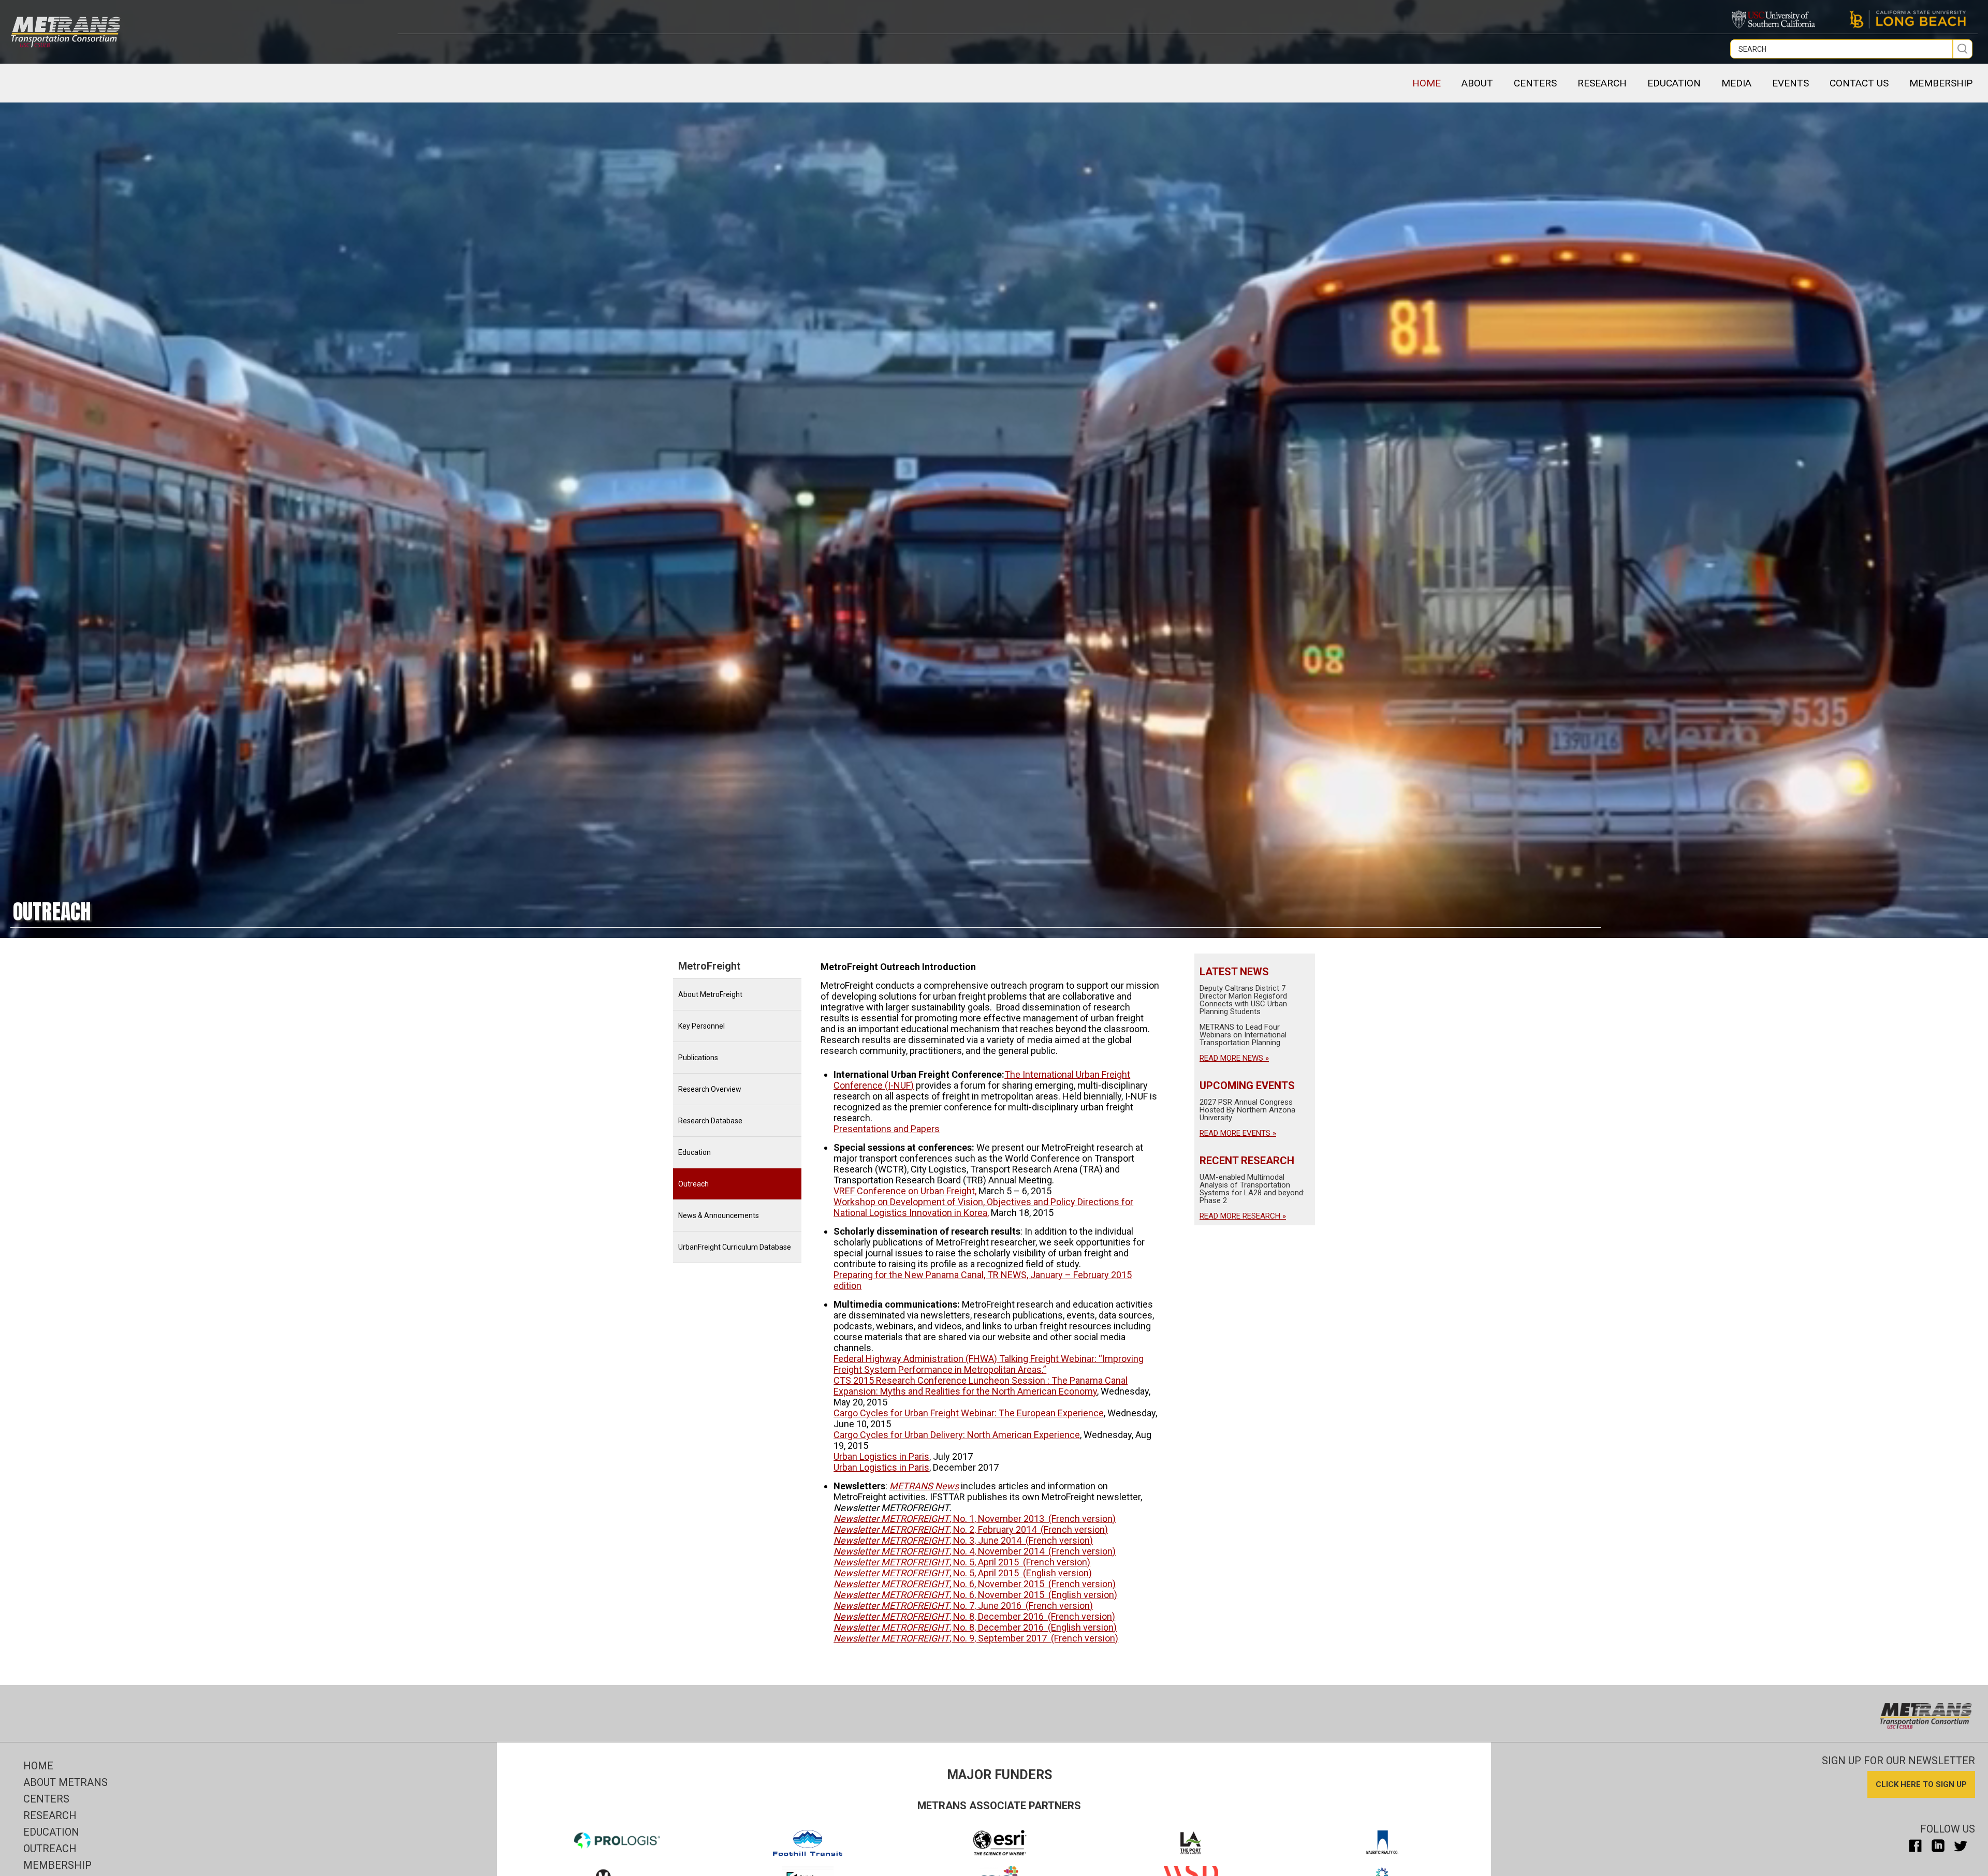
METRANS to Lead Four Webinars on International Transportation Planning (1243, 1035)
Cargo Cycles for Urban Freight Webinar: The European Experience (969, 1413)
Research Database (710, 1121)
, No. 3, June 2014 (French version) (963, 1540)
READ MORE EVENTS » (1238, 1133)
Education (695, 1152)
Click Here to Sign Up (1921, 1784)
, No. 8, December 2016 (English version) (975, 1627)
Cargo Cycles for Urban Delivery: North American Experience (957, 1435)
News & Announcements (719, 1215)
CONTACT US (1859, 83)
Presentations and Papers (887, 1129)
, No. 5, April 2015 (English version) (963, 1573)
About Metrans (65, 1782)
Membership (57, 1865)
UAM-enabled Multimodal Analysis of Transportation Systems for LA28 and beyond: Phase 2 (1252, 1189)
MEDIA (1736, 83)
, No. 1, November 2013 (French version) (975, 1519)
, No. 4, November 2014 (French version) (975, 1551)
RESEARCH (1602, 83)
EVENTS (1790, 83)
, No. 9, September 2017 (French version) (976, 1638)
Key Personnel (701, 1026)
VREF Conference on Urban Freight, (905, 1191)
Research (50, 1815)
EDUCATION (1674, 83)
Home (1427, 83)
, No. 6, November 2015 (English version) (975, 1595)
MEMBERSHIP (1941, 83)
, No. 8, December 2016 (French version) (974, 1616)
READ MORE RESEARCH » (1243, 1216)
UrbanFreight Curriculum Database (735, 1247)
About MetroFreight (710, 994)
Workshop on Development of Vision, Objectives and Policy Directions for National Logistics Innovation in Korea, (983, 1207)
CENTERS (1535, 83)
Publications (698, 1058)
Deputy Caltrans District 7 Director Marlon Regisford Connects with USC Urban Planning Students (1243, 1000)
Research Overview (710, 1089)
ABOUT (1477, 83)
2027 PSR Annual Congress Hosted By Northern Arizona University (1247, 1110)
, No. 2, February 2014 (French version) (971, 1529)
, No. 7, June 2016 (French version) (963, 1606)
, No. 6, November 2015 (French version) (975, 1584)
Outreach (693, 1184)
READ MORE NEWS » (1234, 1058)
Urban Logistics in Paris (881, 1456)
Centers (46, 1799)
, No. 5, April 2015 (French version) (962, 1562)
